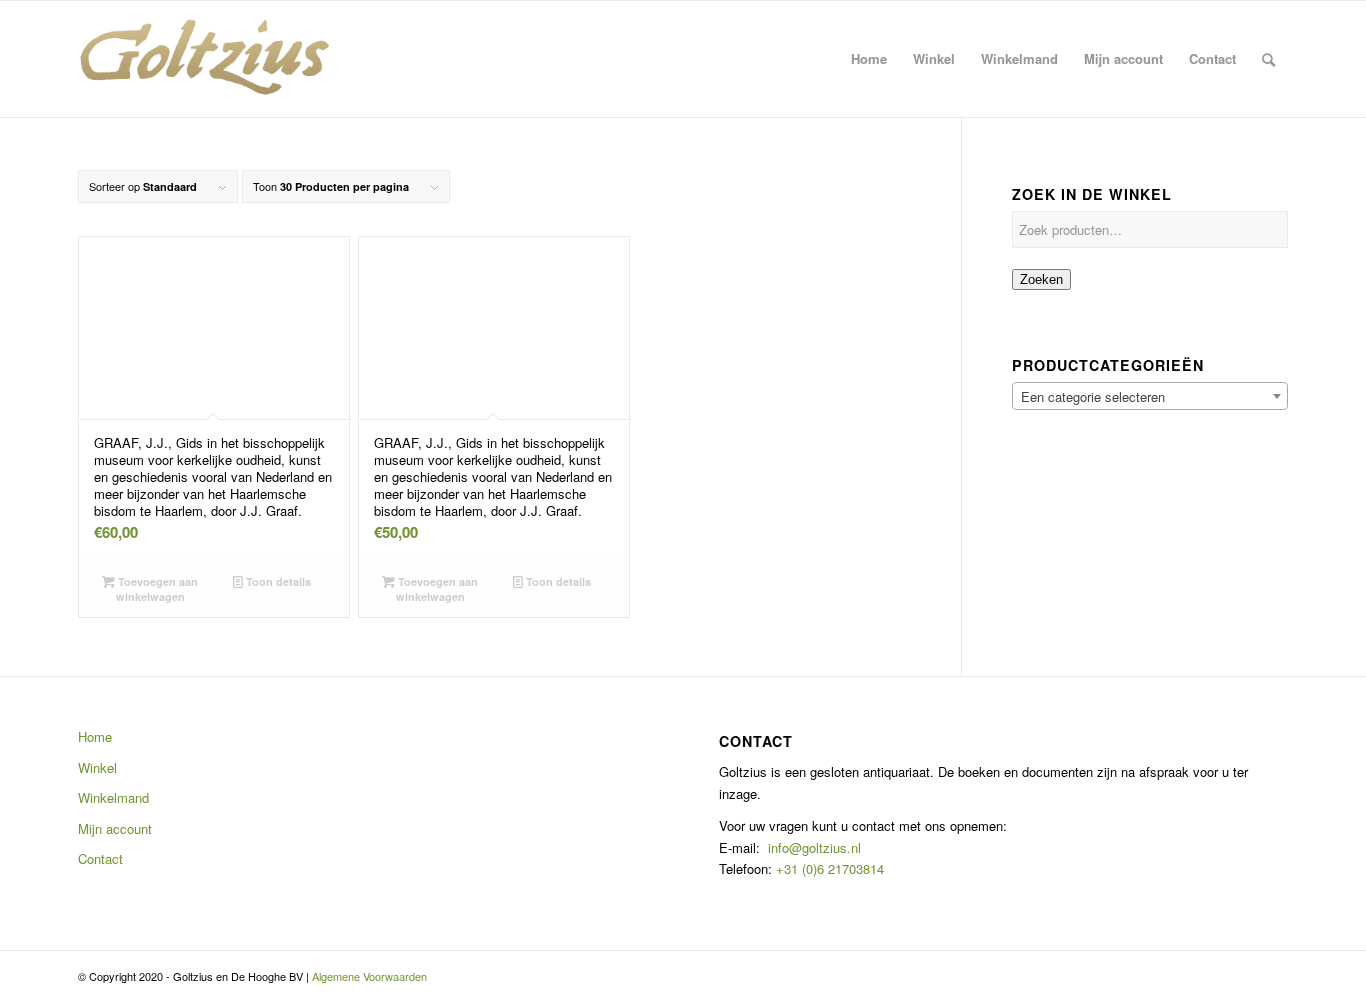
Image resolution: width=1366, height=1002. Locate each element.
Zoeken (1041, 279)
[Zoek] (1268, 59)
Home (95, 736)
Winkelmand (113, 797)
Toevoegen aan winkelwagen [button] (156, 589)
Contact (100, 858)
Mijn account (115, 828)
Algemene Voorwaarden (369, 976)
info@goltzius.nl (814, 847)
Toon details (277, 581)
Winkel (97, 767)
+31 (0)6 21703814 (828, 868)
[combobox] (1150, 396)
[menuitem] (869, 59)
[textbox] (1150, 397)
